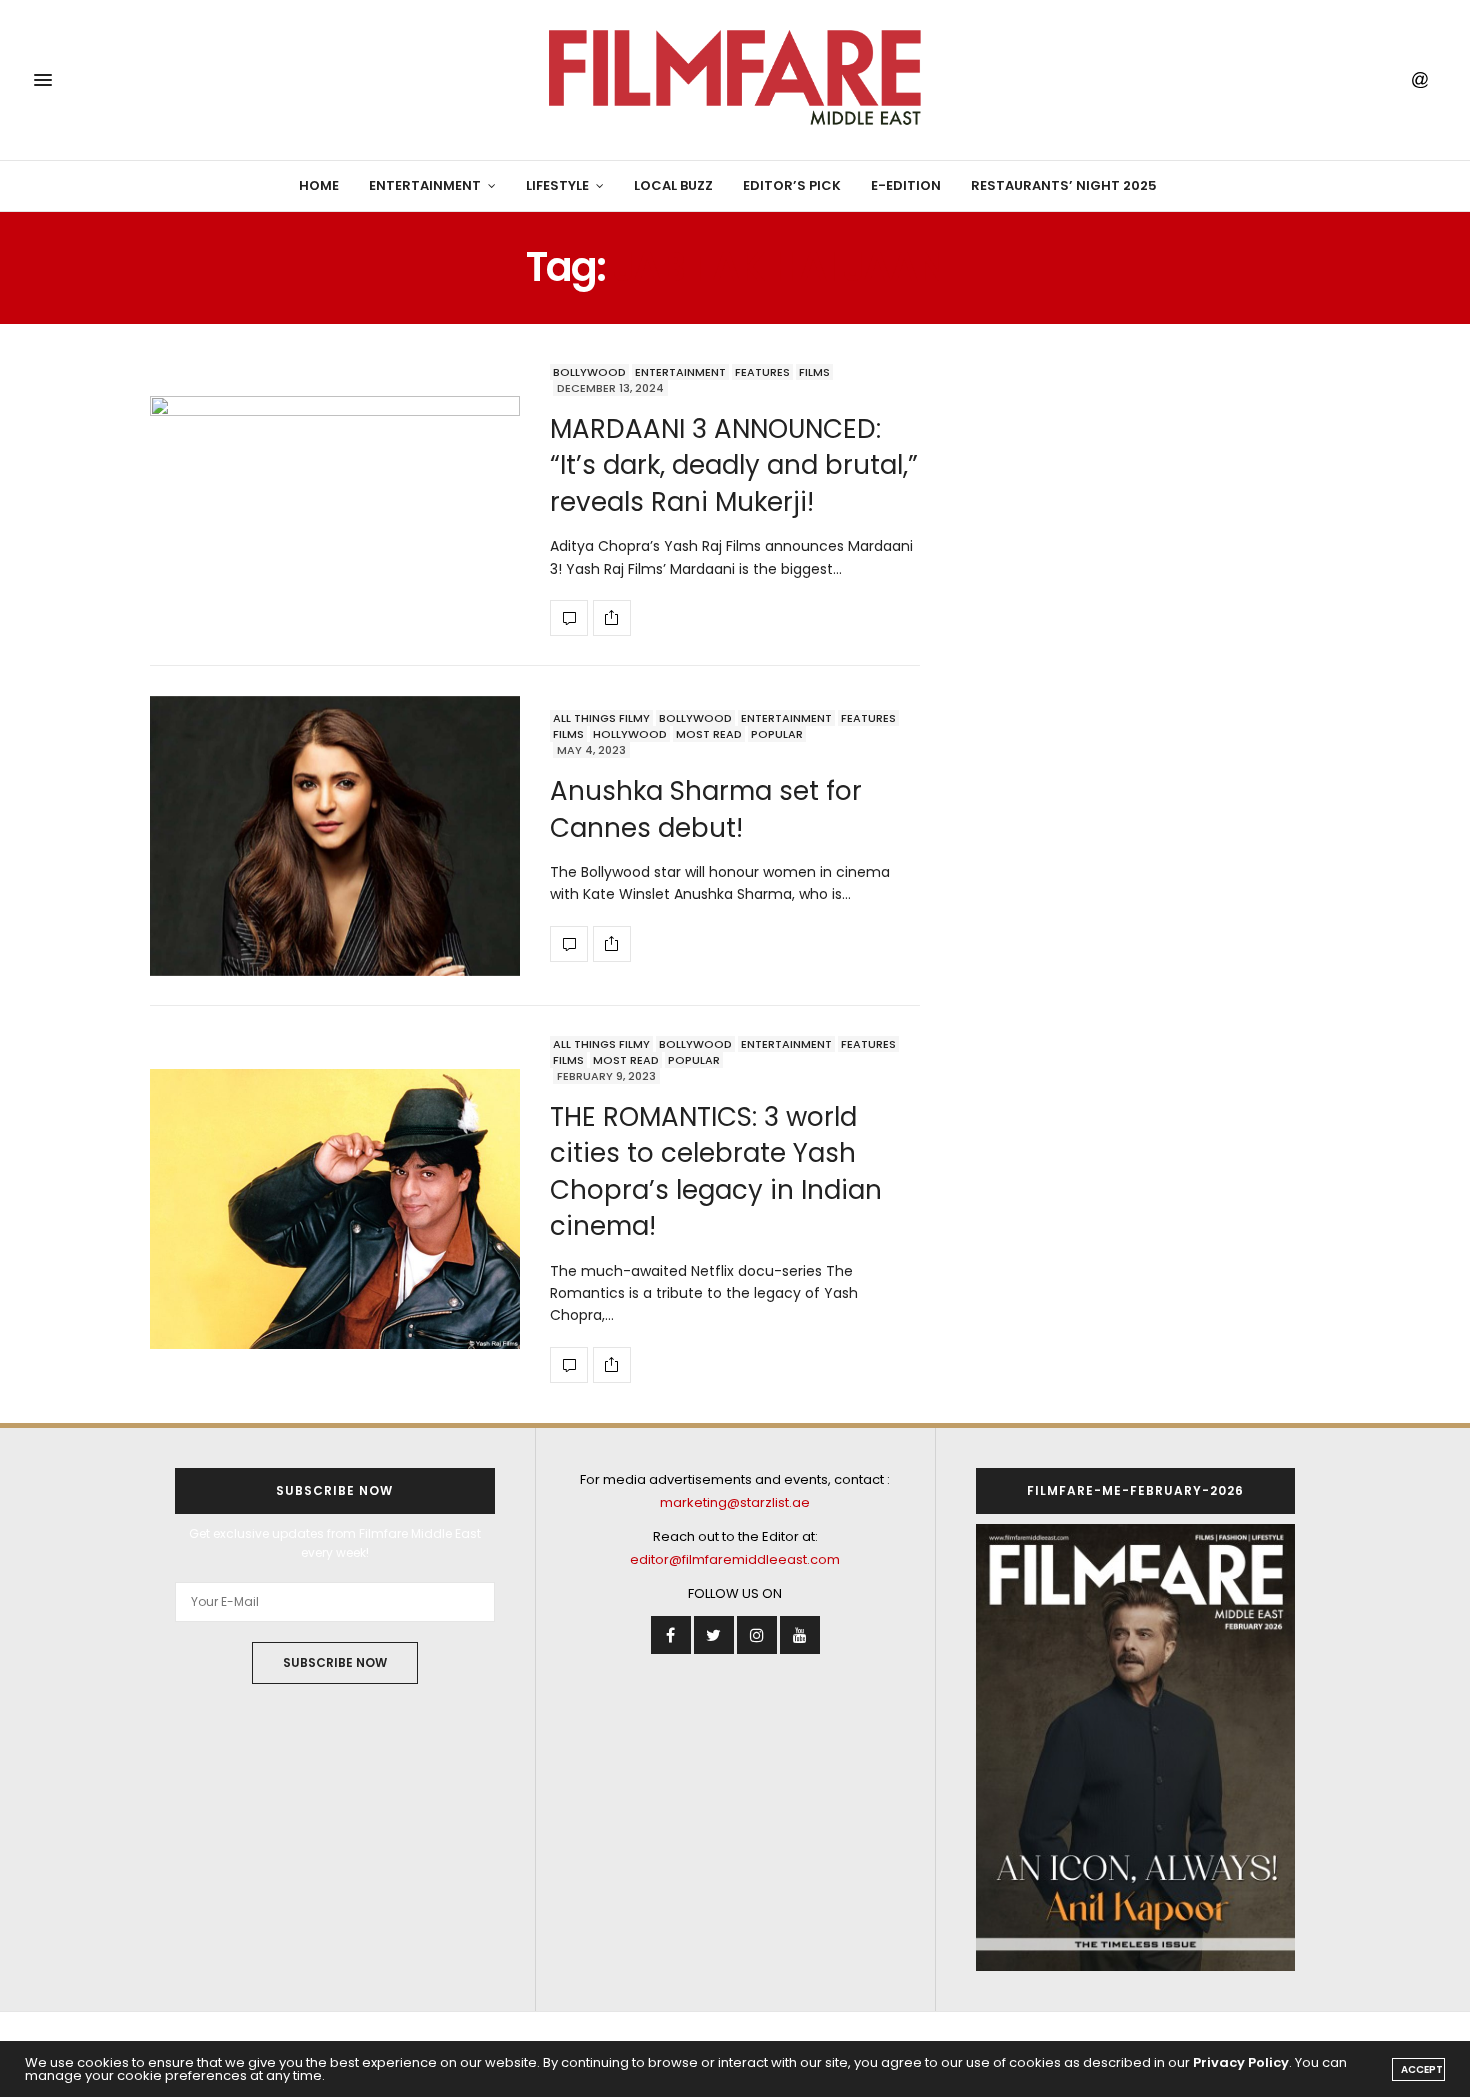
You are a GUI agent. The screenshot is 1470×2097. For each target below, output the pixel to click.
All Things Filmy (601, 718)
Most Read (709, 734)
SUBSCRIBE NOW (335, 1662)
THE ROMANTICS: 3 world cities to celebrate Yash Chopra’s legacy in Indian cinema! (716, 1171)
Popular (777, 734)
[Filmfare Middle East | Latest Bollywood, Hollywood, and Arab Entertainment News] (734, 80)
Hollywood (630, 734)
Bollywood (589, 372)
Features (762, 372)
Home (319, 185)
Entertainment (425, 185)
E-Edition (906, 185)
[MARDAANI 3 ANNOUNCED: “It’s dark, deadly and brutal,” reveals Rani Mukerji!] (335, 500)
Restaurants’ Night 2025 (1064, 185)
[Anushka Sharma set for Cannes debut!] (335, 836)
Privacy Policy (1241, 2062)
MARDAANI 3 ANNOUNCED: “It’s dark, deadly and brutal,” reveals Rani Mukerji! (734, 465)
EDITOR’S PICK (792, 185)
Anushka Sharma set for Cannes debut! (706, 809)
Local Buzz (673, 185)
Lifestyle (557, 185)
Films (814, 372)
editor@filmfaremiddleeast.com (735, 1559)
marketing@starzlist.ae (735, 1502)
